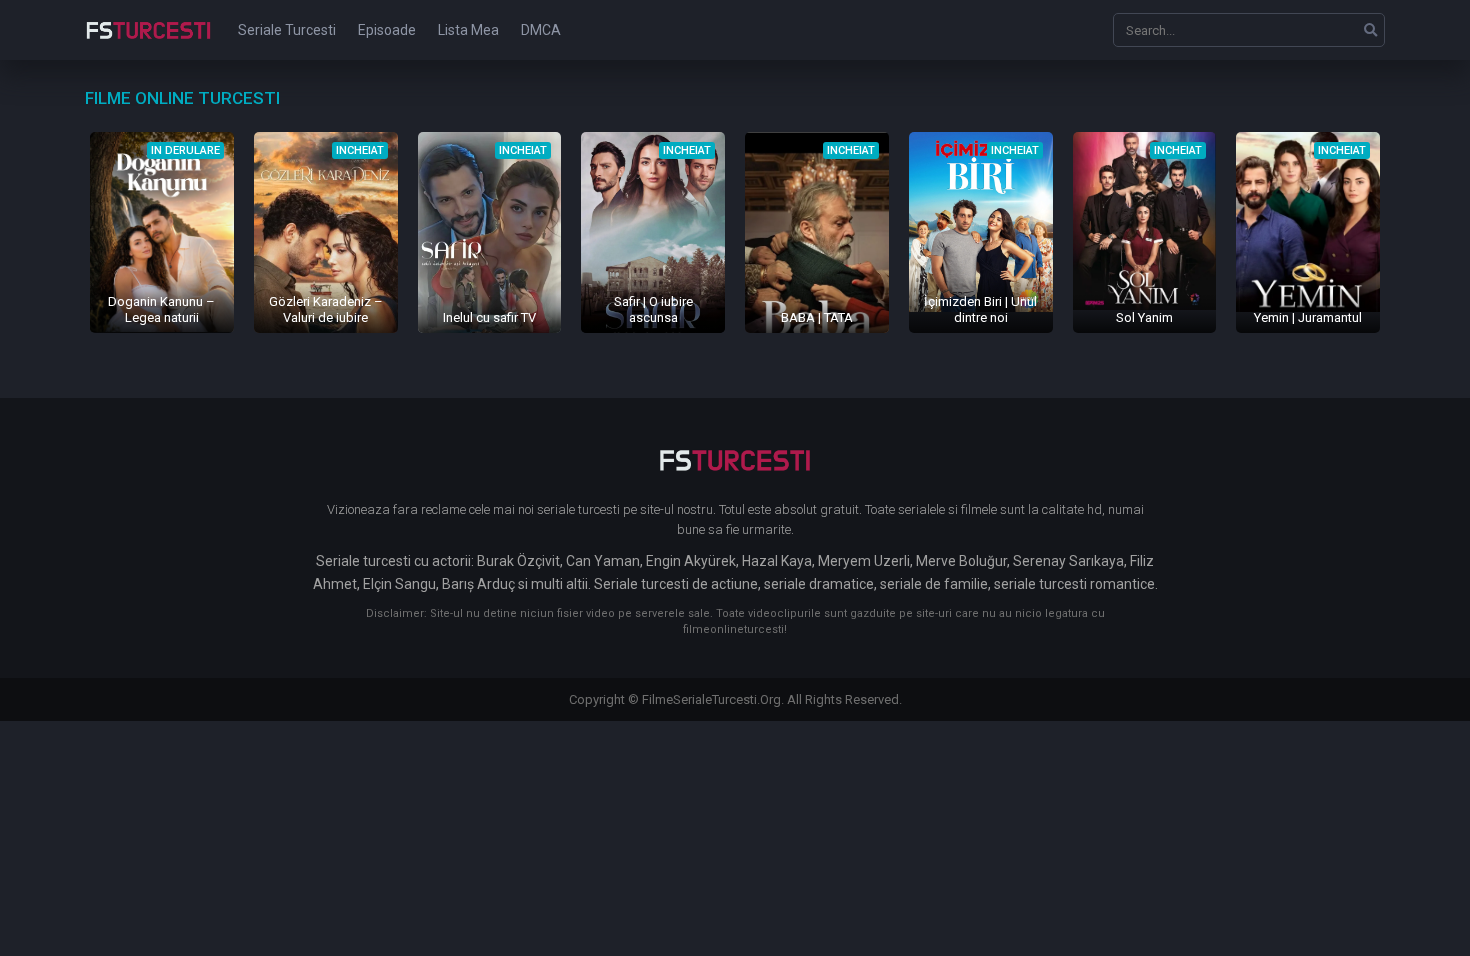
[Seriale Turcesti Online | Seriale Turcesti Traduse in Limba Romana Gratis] (148, 44)
